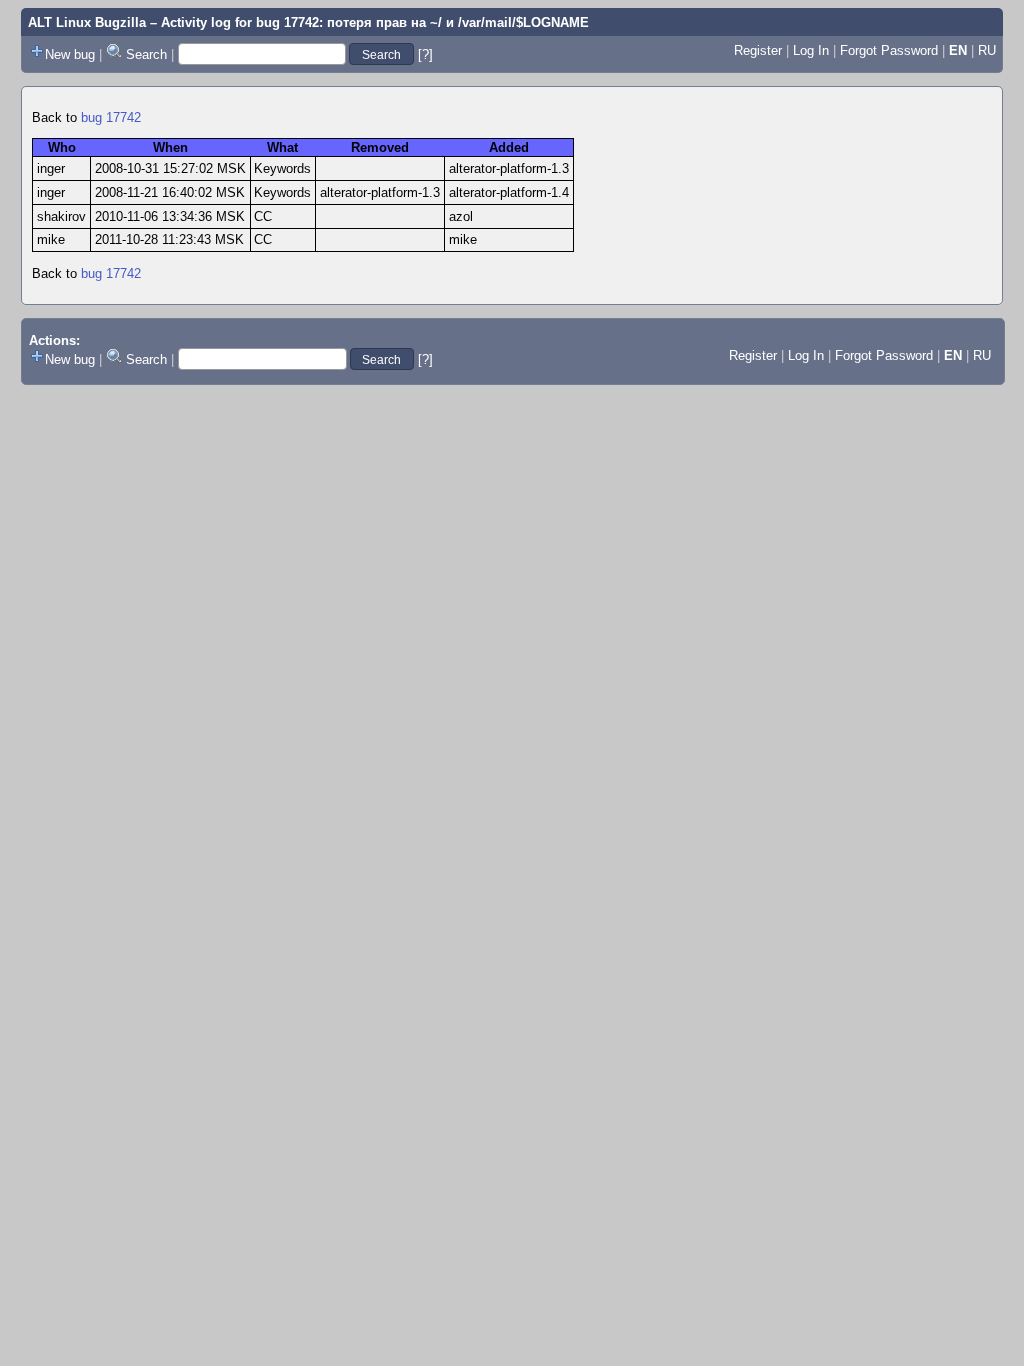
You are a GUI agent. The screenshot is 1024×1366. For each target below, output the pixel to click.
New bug (70, 54)
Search (146, 54)
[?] (425, 54)
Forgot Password (889, 50)
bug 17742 (111, 117)
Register (758, 50)
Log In (811, 50)
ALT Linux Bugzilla (87, 22)
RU (987, 50)
